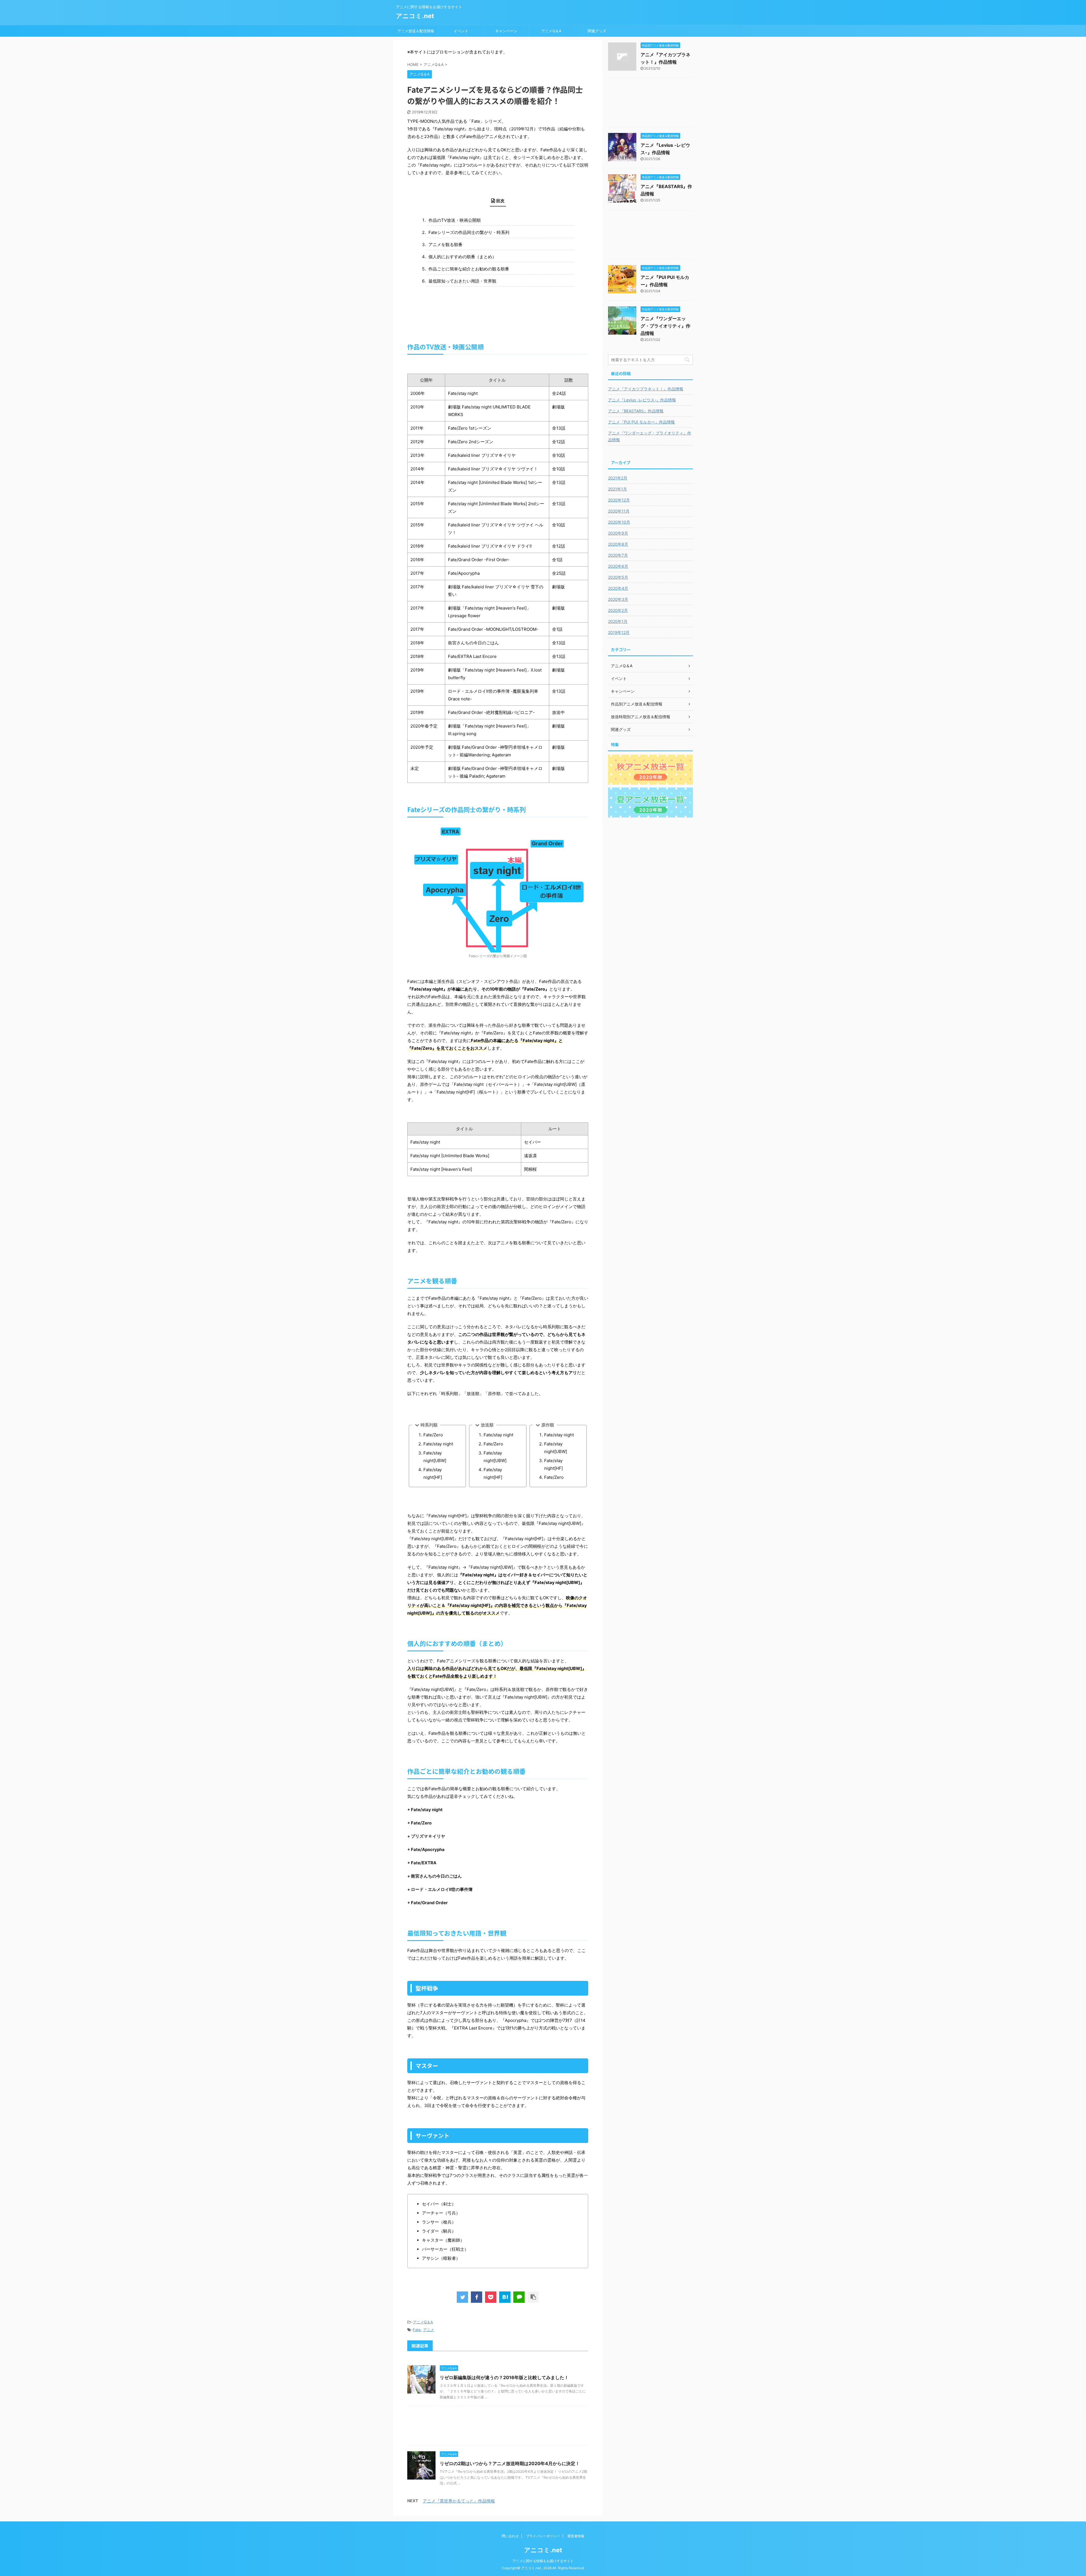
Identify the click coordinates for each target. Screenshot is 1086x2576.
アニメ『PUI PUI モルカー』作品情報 (641, 422)
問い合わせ (510, 2536)
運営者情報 (576, 2536)
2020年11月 (619, 511)
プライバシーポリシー (543, 2536)
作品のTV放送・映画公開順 (455, 220)
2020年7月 (618, 555)
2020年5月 (618, 577)
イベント (461, 31)
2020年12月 (619, 500)
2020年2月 (618, 610)
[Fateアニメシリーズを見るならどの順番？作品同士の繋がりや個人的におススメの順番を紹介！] (505, 2297)
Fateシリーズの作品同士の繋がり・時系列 (469, 232)
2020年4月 (618, 588)
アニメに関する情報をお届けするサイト (543, 2561)
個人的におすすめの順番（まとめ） (462, 257)
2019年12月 (619, 632)
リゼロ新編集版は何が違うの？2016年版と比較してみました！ (504, 2377)
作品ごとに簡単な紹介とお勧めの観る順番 (469, 269)
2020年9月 (618, 533)
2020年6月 (618, 566)
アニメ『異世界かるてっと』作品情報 (459, 2501)
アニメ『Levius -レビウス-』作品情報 (642, 400)
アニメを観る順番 (445, 245)
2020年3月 (618, 599)
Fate (417, 2330)
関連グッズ (597, 31)
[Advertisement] (498, 2427)
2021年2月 (618, 478)
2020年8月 (618, 544)
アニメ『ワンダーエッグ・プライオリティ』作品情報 (665, 326)
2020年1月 (618, 621)
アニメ (429, 2330)
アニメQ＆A (551, 31)
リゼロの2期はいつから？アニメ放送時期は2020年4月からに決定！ (510, 2463)
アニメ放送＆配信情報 (416, 31)
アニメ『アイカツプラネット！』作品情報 (646, 389)
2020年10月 (619, 522)
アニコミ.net (415, 16)
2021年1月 (618, 489)
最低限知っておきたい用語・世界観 (462, 281)
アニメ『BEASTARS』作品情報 (636, 411)
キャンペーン (506, 31)
